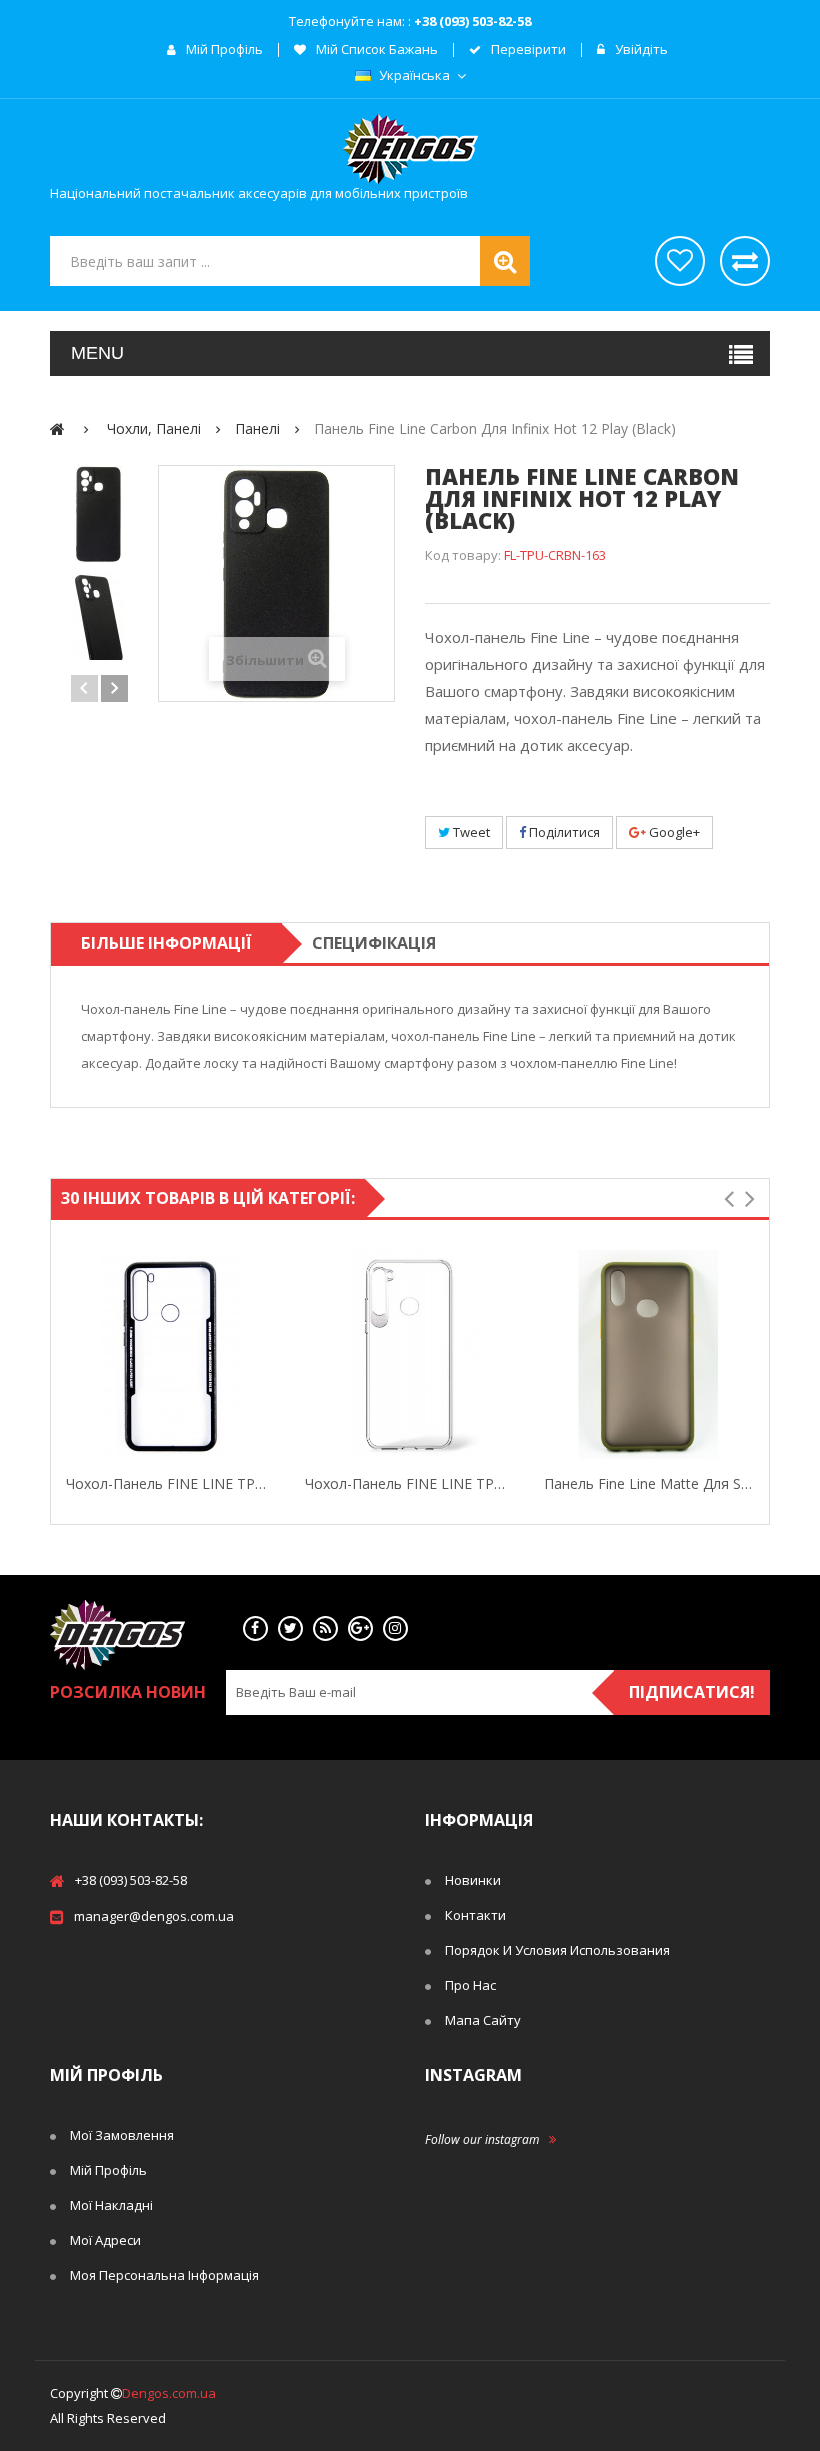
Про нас (470, 1985)
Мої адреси (105, 2240)
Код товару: (463, 555)
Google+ (673, 832)
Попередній (84, 688)
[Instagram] (395, 1628)
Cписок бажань (680, 261)
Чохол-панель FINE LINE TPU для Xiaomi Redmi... (170, 1483)
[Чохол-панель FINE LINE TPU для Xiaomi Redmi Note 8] (409, 1354)
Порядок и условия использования (557, 1950)
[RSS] (325, 1628)
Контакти (475, 1915)
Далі (114, 688)
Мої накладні (111, 2205)
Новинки (473, 1880)
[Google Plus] (360, 1628)
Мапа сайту (483, 2020)
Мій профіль (223, 50)
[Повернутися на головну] (57, 428)
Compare (271, 1354)
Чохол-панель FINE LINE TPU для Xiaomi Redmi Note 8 (409, 1483)
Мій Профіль (108, 2170)
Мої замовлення (122, 2135)
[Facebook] (255, 1628)
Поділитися (563, 832)
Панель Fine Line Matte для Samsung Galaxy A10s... (648, 1483)
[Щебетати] (290, 1628)
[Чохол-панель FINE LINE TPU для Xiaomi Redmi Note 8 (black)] (170, 1354)
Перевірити (527, 50)
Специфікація (374, 943)
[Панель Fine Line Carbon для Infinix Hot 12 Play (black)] (99, 514)
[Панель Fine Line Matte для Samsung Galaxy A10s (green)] (648, 1354)
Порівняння (745, 261)
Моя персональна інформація (164, 2275)
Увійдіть (640, 50)
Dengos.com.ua (169, 2393)
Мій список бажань (375, 50)
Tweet (470, 832)
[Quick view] (70, 1354)
